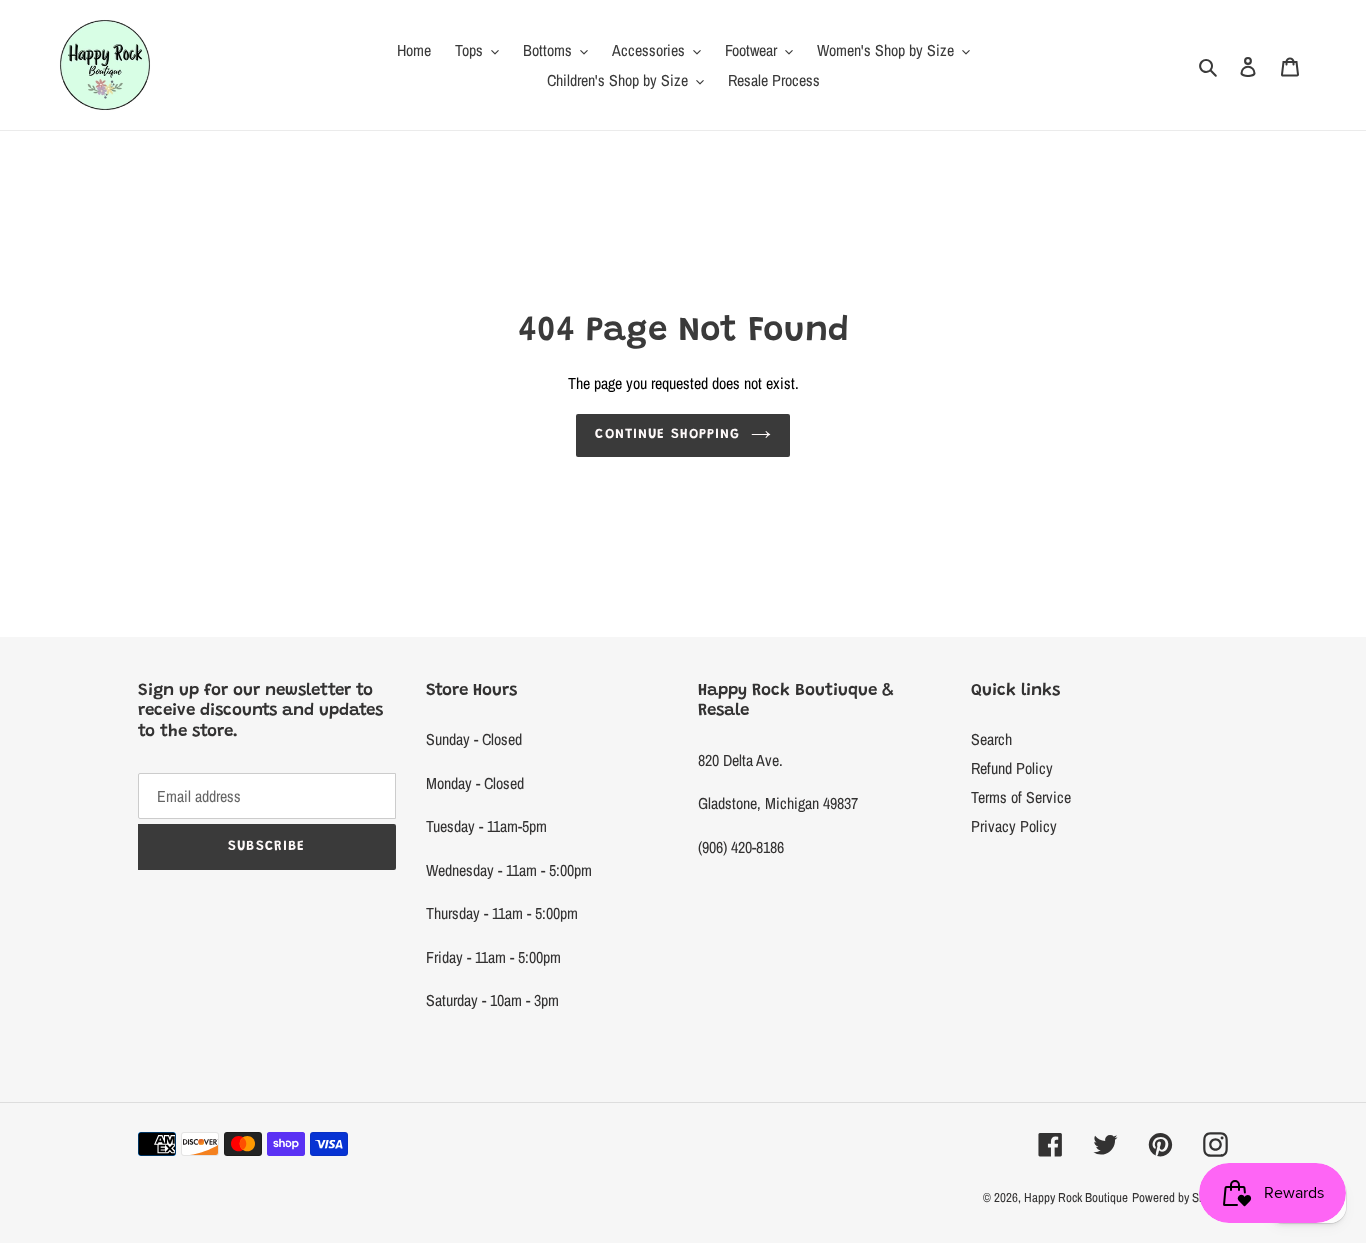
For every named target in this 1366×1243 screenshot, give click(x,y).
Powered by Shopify (1180, 1197)
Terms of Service (1021, 797)
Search (991, 739)
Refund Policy (1012, 768)
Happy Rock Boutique (1076, 1197)
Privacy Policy (1014, 826)
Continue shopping (667, 435)
